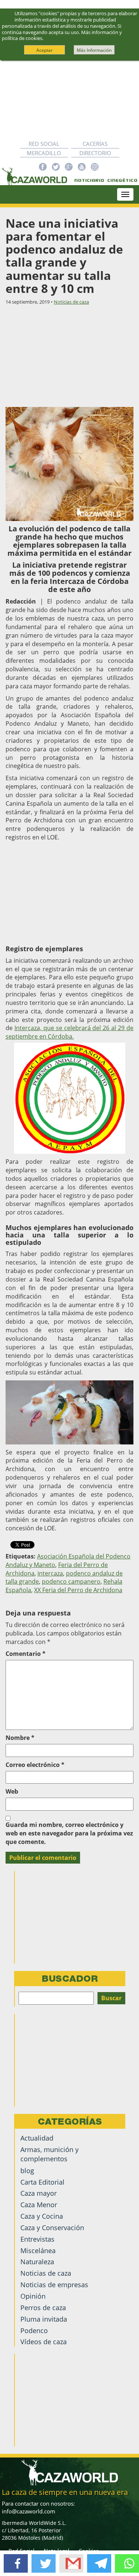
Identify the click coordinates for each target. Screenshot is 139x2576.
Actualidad (37, 2138)
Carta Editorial (42, 2182)
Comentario (26, 1654)
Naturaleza (37, 2262)
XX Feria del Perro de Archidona (78, 1590)
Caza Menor (39, 2205)
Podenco (34, 2331)
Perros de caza (43, 2308)
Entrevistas (37, 2239)
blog (27, 2171)
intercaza (50, 1573)
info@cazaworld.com (29, 2511)
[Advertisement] (69, 100)
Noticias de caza (71, 302)
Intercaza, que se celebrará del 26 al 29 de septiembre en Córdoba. (69, 1032)
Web (12, 1791)
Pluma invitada (44, 2319)
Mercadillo (44, 153)
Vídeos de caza (44, 2342)
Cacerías (95, 144)
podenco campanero (71, 1581)
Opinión (33, 2296)
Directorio (95, 153)
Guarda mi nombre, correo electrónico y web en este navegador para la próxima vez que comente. (69, 1833)
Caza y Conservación (52, 2228)
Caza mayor (39, 2193)
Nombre (20, 1738)
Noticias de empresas (54, 2285)
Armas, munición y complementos (49, 2154)
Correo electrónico (35, 1765)
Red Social (44, 144)
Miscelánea (38, 2251)
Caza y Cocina (42, 2216)
